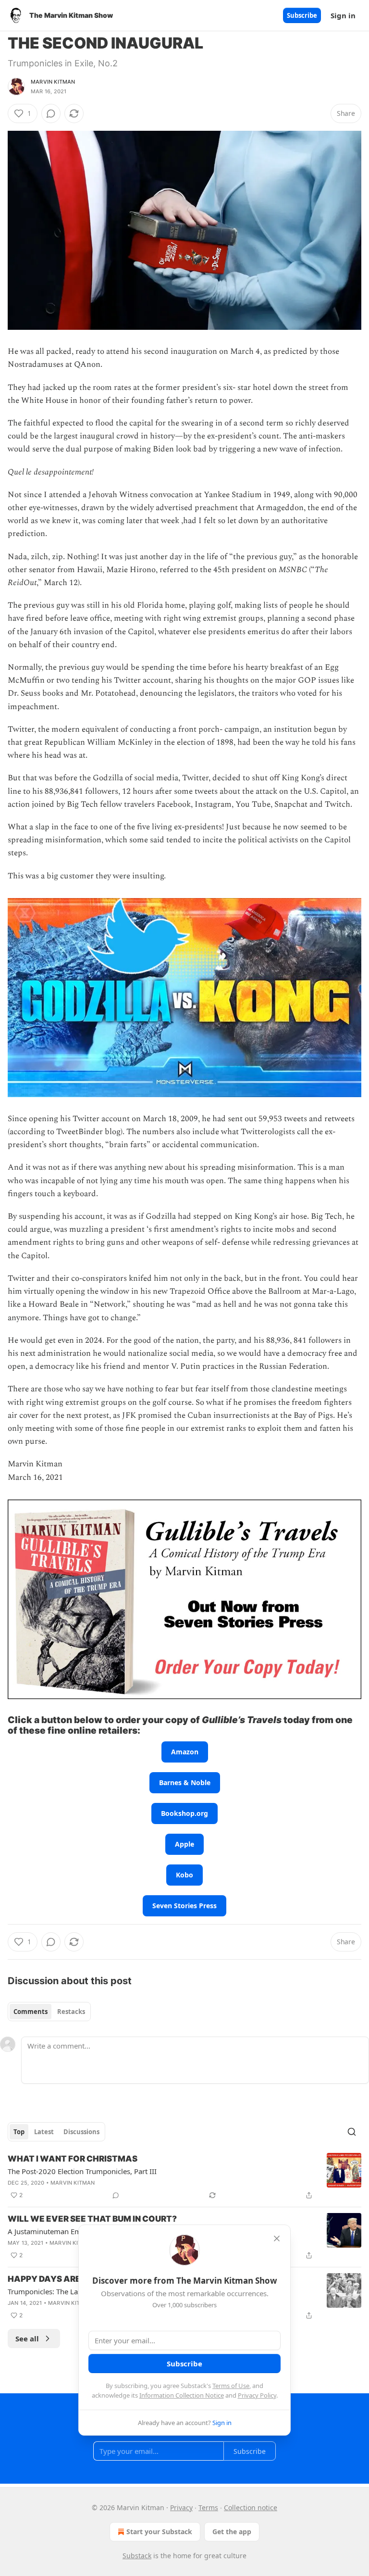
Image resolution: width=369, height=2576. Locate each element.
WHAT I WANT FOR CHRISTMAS (73, 2159)
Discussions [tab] (81, 2132)
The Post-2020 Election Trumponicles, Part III (82, 2171)
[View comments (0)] (51, 113)
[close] (277, 2238)
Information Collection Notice (182, 2395)
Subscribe (302, 15)
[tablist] (49, 2012)
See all (27, 2338)
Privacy (181, 2507)
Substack (137, 2556)
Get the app (232, 2532)
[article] (184, 2177)
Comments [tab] (31, 2012)
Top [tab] (19, 2132)
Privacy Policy (257, 2395)
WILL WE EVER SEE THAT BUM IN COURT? (92, 2219)
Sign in (343, 15)
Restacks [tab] (71, 2012)
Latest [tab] (44, 2132)
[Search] (352, 2132)
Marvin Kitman (53, 82)
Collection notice (251, 2507)
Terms (208, 2507)
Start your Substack (159, 2532)
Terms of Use (231, 2386)
